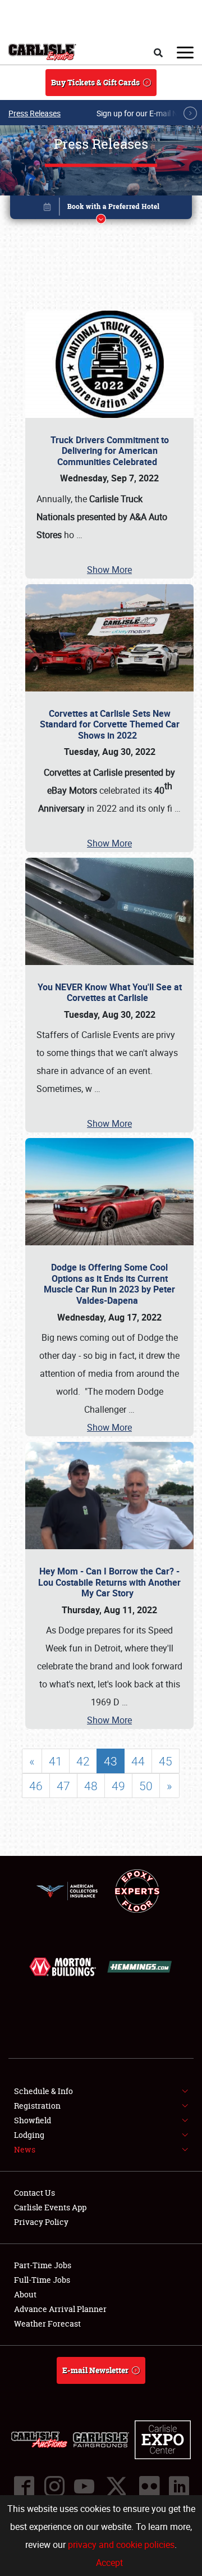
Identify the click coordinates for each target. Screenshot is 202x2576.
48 (91, 1786)
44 (138, 1761)
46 (36, 1786)
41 (56, 1761)
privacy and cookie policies (121, 2545)
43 (111, 1761)
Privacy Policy (41, 2222)
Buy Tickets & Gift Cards (95, 82)
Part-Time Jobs (43, 2265)
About (25, 2294)
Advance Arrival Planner (60, 2309)
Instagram (54, 2486)
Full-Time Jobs (42, 2280)
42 (83, 1761)
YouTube (84, 2486)
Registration (37, 2106)
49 (118, 1786)
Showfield (33, 2120)
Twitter (116, 2486)
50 (146, 1786)
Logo (42, 52)
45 (166, 1761)
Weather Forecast (47, 2324)
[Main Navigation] (185, 52)
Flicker (149, 2486)
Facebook (24, 2486)
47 (63, 1786)
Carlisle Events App (50, 2207)
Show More (109, 570)
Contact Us (35, 2193)
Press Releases (35, 113)
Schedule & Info (43, 2091)
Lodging (29, 2135)
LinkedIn (178, 2486)
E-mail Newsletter (95, 2370)
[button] (101, 209)
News (25, 2149)
